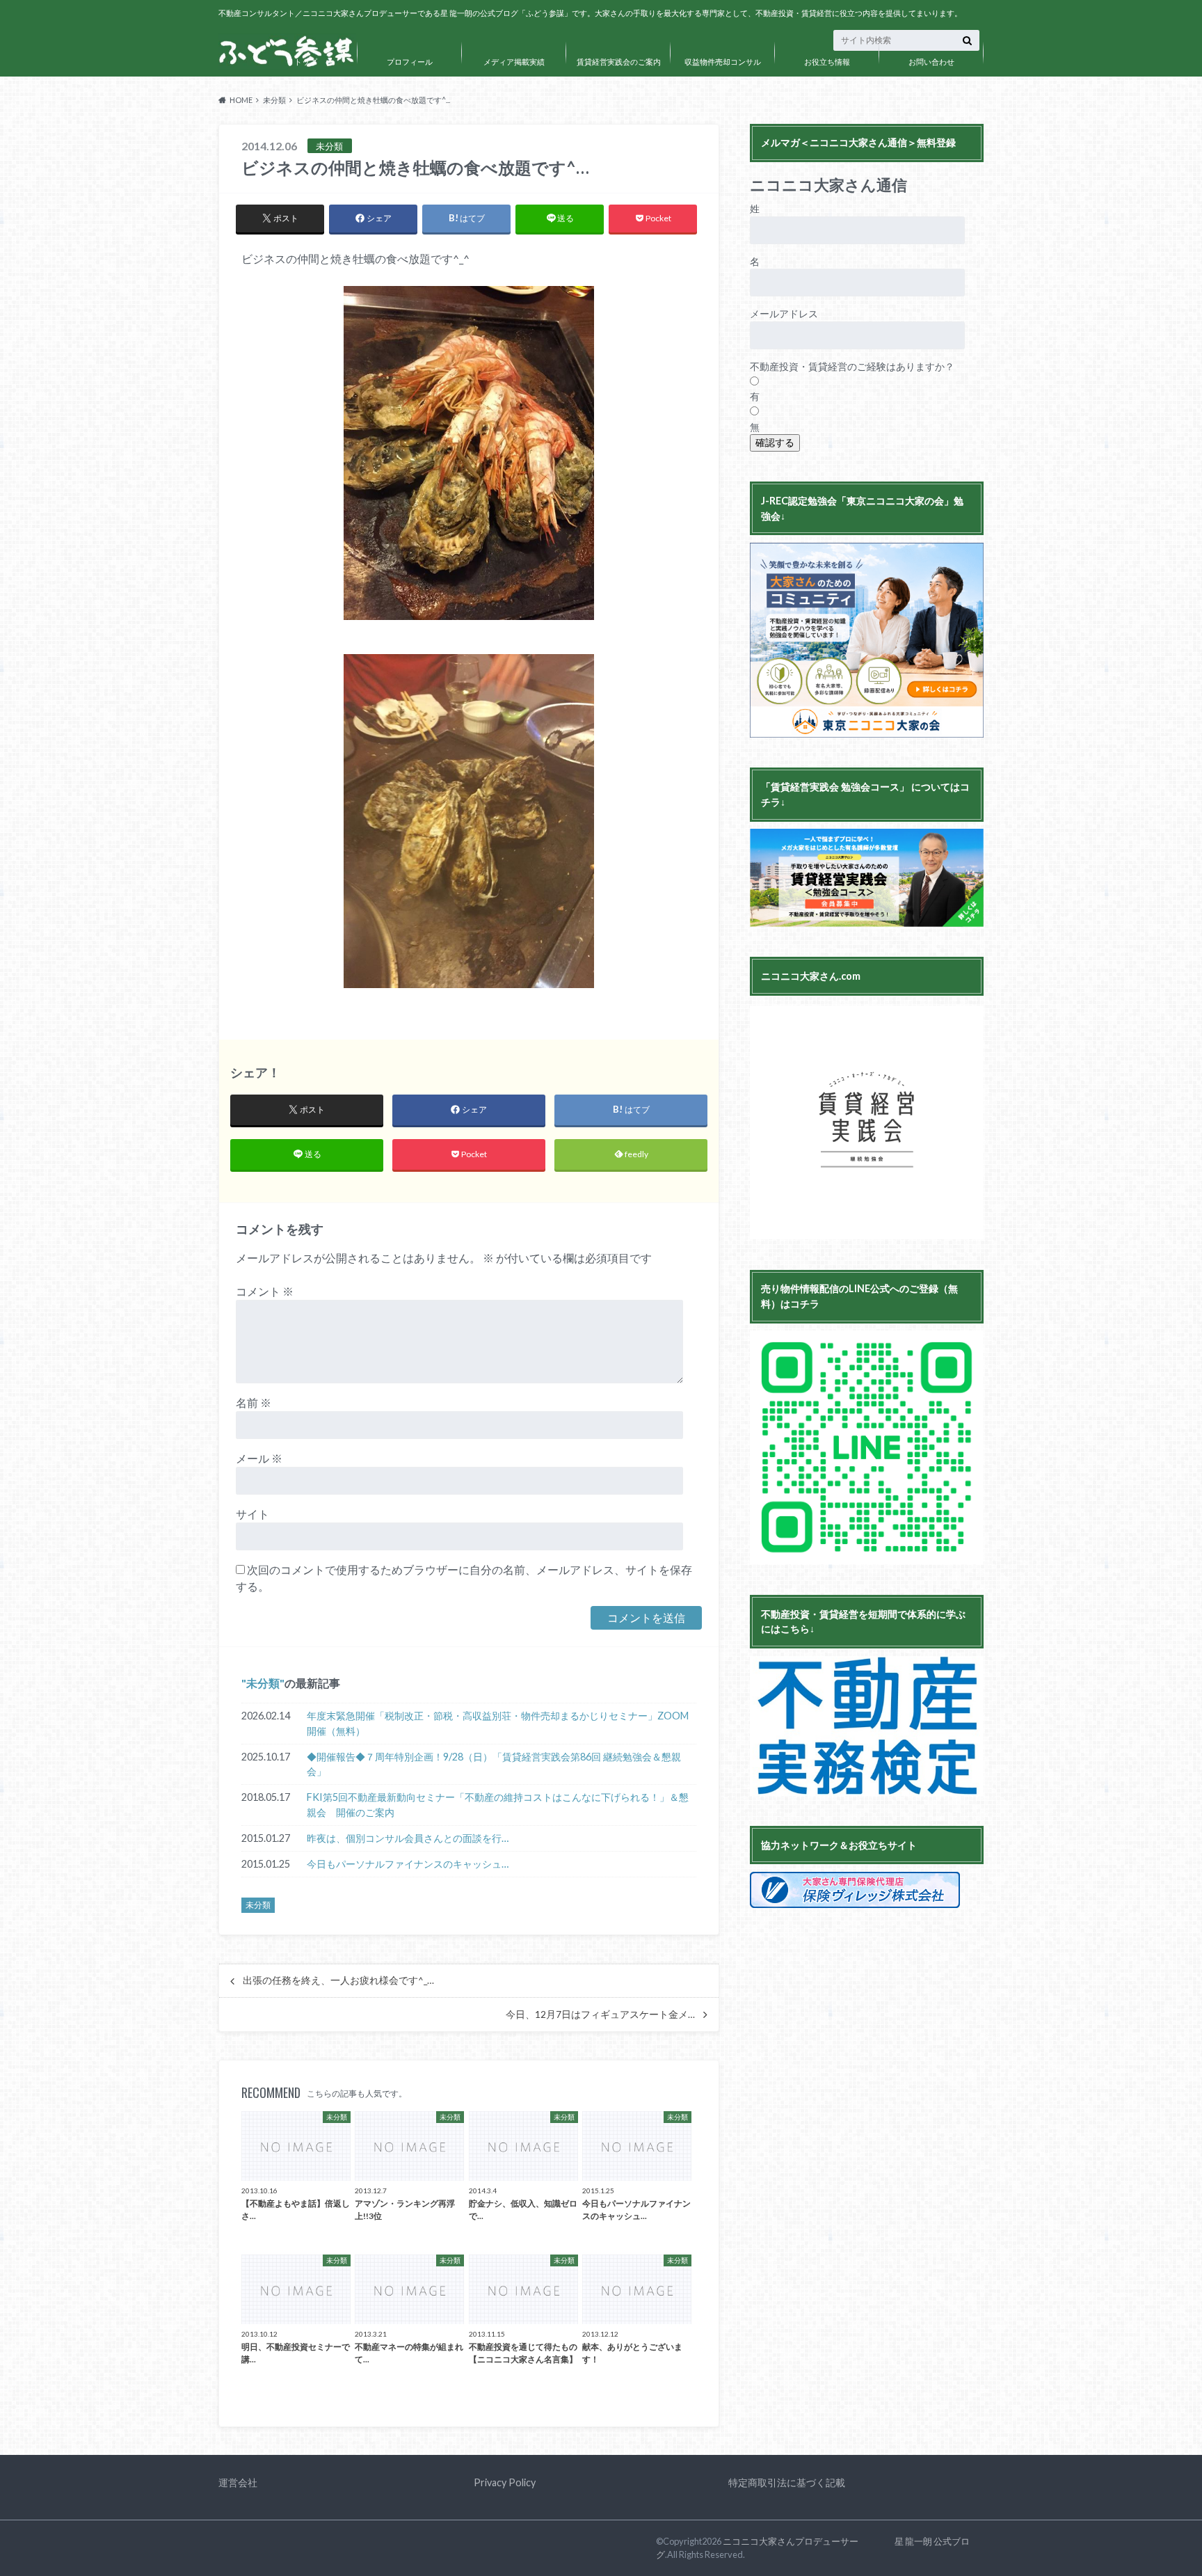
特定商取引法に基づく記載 (787, 2482)
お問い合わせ (931, 62)
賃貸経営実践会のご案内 (619, 62)
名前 (254, 1402)
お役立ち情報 (827, 62)
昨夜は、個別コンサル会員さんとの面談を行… (408, 1838)
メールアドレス (784, 313)
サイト (253, 1514)
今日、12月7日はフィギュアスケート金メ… (600, 2014)
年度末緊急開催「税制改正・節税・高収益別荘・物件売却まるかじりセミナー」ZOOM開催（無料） (498, 1723)
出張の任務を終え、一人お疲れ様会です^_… (338, 1980)
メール (259, 1458)
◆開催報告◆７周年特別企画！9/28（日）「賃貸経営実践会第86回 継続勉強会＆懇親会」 (494, 1764)
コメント (265, 1291)
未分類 (263, 1683)
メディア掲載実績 (514, 62)
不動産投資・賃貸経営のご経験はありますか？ (852, 366)
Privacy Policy (505, 2482)
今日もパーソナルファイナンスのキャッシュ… (408, 1864)
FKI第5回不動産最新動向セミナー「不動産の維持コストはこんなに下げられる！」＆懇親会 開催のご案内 (498, 1805)
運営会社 (238, 2482)
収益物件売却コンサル (723, 62)
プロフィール (410, 62)
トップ (306, 62)
